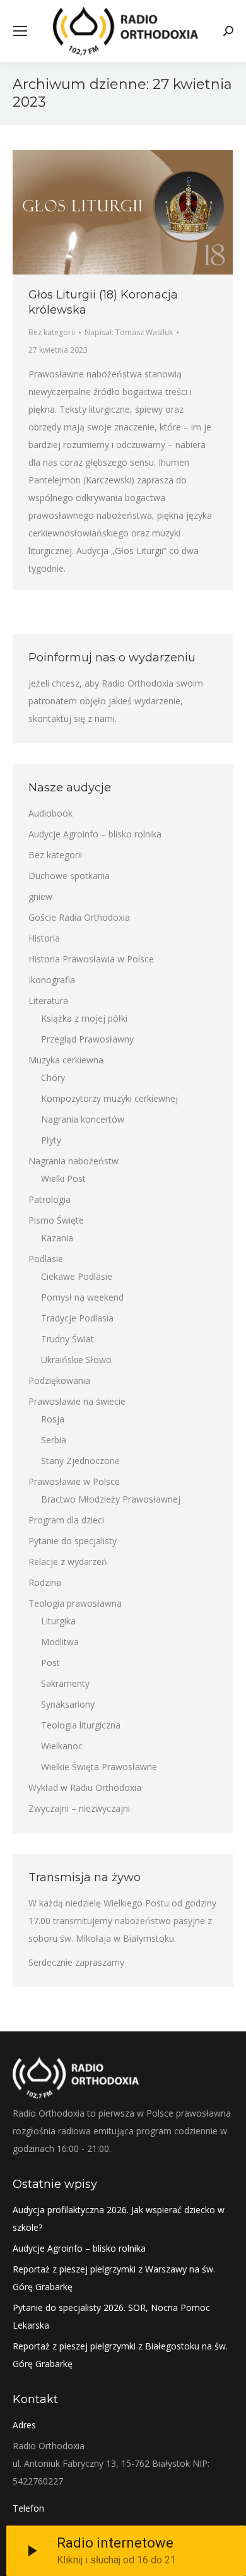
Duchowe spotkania (69, 876)
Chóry (53, 1078)
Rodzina (45, 1582)
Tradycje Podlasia (77, 1318)
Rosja (53, 1419)
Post (50, 1663)
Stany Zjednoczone (80, 1461)
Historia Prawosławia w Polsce (91, 959)
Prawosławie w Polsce (74, 1481)
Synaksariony (68, 1704)
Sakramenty (65, 1683)
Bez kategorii (52, 332)
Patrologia (50, 1199)
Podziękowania (59, 1380)
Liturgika (58, 1621)
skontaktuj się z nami (72, 718)
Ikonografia (52, 980)
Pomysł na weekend (82, 1297)
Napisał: (129, 332)
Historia (44, 938)
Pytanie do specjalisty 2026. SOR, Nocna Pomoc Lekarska (111, 2316)
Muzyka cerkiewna (66, 1060)
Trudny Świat (67, 1339)
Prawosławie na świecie (77, 1401)
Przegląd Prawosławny (87, 1039)
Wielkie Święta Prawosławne (99, 1767)
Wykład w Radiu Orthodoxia (85, 1787)
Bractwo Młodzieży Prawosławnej (111, 1499)
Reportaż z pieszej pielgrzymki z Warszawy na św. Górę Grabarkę (114, 2278)
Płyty (51, 1140)
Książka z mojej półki (84, 1018)
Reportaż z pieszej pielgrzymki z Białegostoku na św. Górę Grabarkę (120, 2355)
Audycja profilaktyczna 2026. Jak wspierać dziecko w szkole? (119, 2219)
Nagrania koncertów (83, 1119)
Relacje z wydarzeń (68, 1562)
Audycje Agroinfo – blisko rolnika (95, 834)
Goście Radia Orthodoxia (79, 917)
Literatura (48, 1001)
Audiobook (50, 813)
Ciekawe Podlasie (77, 1276)
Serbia (54, 1440)
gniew (40, 896)
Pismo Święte (56, 1220)
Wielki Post (63, 1179)
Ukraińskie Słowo (76, 1360)
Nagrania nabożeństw (73, 1161)
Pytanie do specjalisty (73, 1541)
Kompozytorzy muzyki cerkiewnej (109, 1098)
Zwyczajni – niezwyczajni (79, 1808)
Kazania (57, 1238)
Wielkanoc (62, 1746)
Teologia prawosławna (75, 1603)
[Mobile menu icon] (20, 31)
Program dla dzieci (66, 1520)
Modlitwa (60, 1642)
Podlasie (46, 1259)
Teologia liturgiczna (81, 1725)
